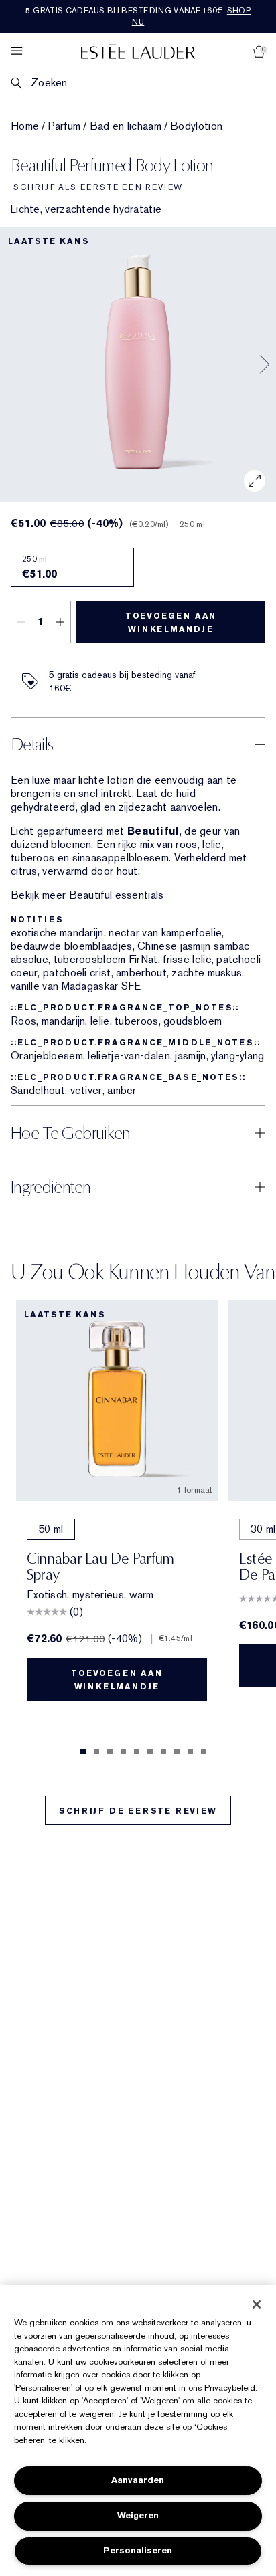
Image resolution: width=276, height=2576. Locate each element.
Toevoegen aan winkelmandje (171, 623)
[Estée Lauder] (138, 51)
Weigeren (138, 2515)
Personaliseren (138, 2550)
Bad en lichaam (126, 126)
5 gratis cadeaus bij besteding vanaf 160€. (138, 16)
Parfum (65, 126)
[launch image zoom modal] (255, 481)
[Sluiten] (257, 2304)
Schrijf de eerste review (138, 1811)
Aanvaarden (138, 2480)
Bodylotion (196, 126)
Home (25, 126)
